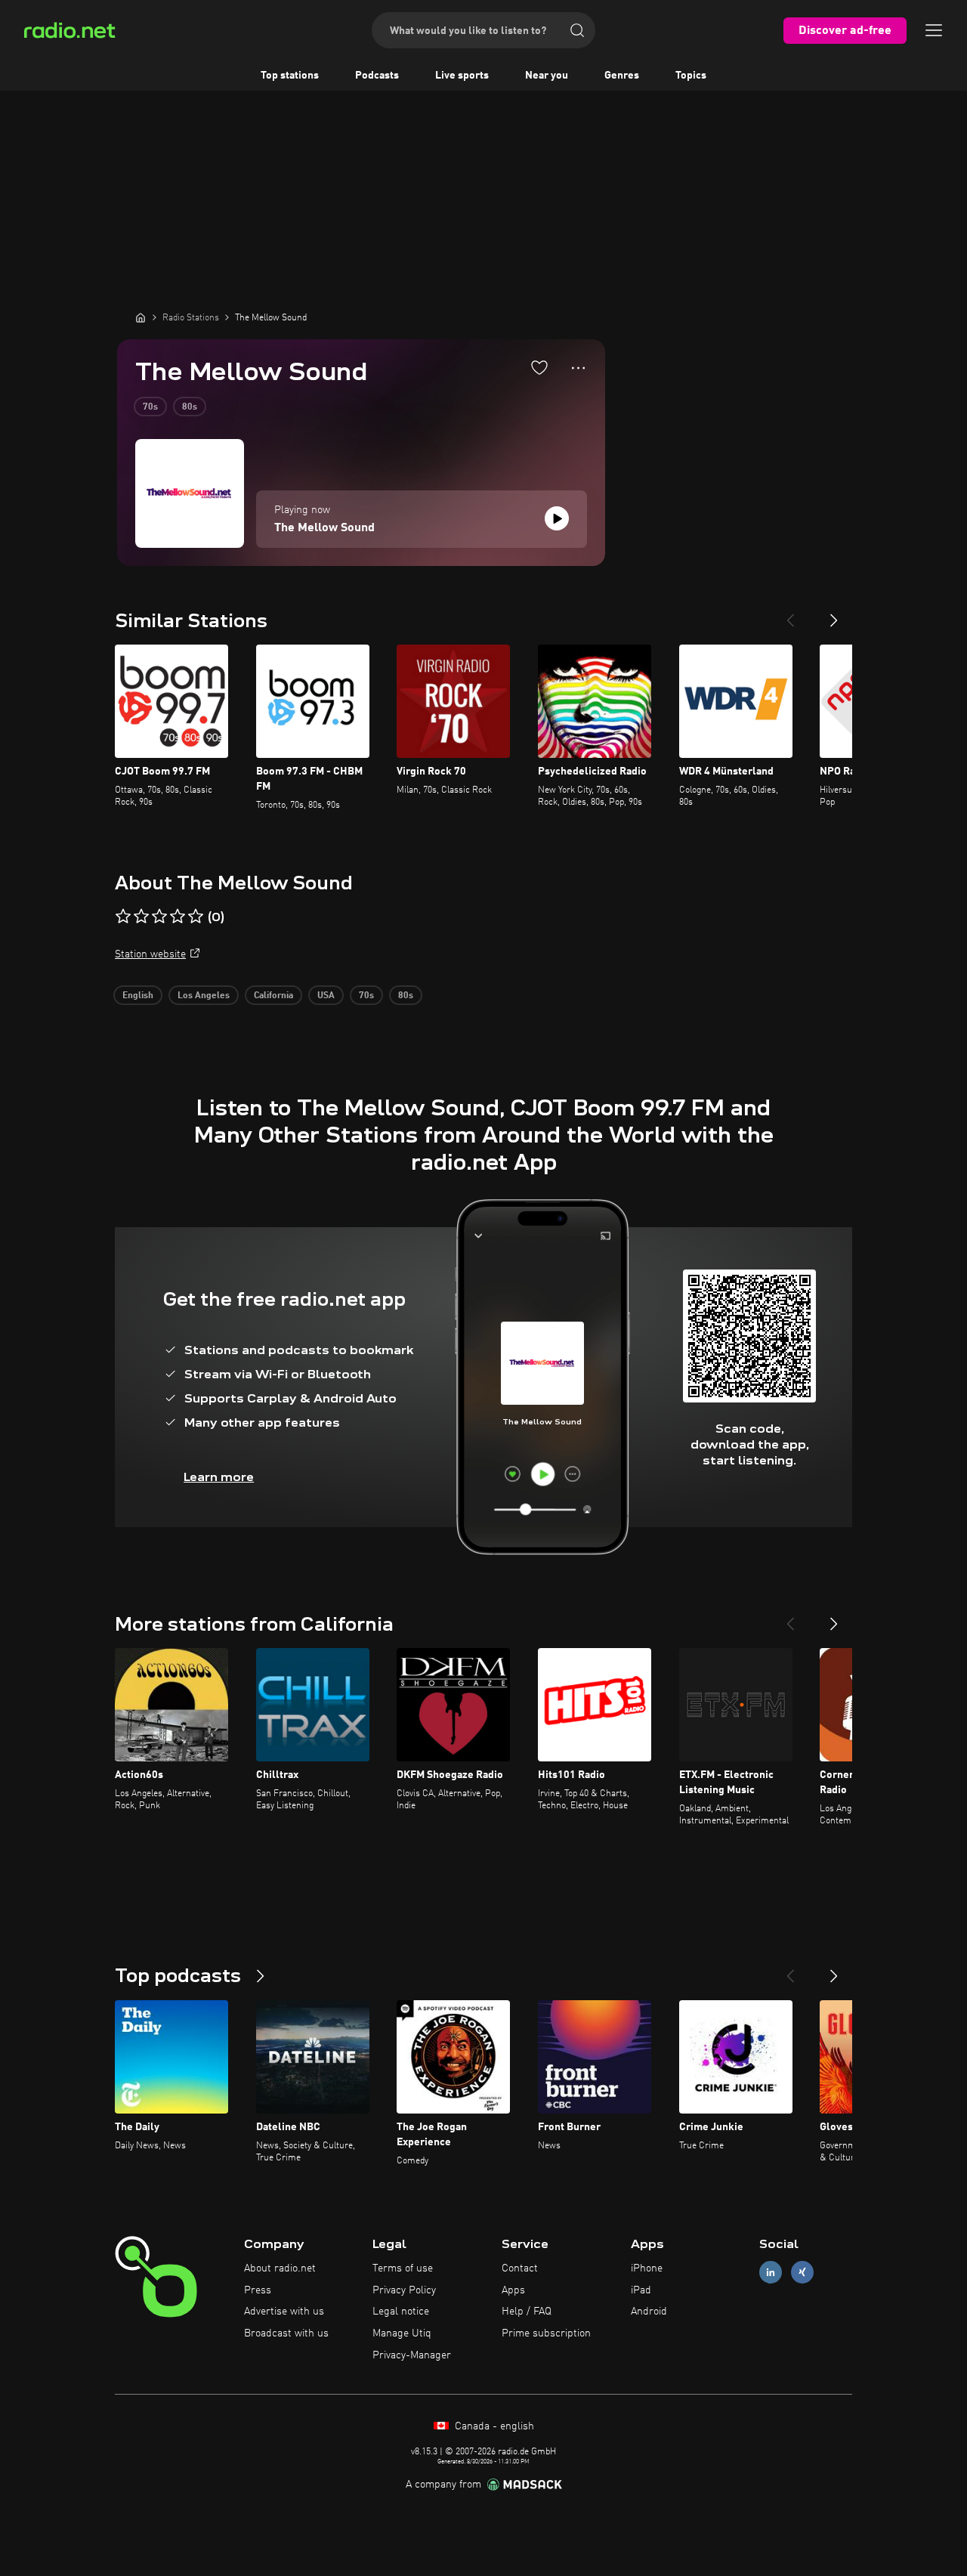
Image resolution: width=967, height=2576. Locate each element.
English (138, 996)
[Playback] (557, 518)
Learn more (219, 1477)
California (273, 996)
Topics (691, 76)
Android (649, 2312)
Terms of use (403, 2268)
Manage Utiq (402, 2333)
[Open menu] (934, 30)
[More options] (578, 368)
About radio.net (280, 2268)
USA (326, 996)
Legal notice (401, 2312)
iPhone (647, 2268)
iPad (641, 2290)
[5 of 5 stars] (196, 917)
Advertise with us (284, 2312)
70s (150, 407)
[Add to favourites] (539, 367)
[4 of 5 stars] (178, 917)
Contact (520, 2268)
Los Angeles (204, 996)
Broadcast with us (286, 2333)
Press (258, 2290)
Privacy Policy (404, 2290)
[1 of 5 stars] (123, 917)
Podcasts (377, 76)
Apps (513, 2290)
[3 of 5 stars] (159, 917)
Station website (150, 954)
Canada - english (493, 2426)
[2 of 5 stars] (141, 917)
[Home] (141, 317)
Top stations (290, 76)
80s (190, 407)
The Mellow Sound (324, 528)
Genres (622, 76)
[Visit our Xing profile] (802, 2272)
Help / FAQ (527, 2312)
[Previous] (790, 614)
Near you (547, 76)
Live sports (462, 76)
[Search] (577, 30)
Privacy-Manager (412, 2355)
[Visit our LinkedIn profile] (771, 2272)
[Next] (834, 614)
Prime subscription (546, 2333)
